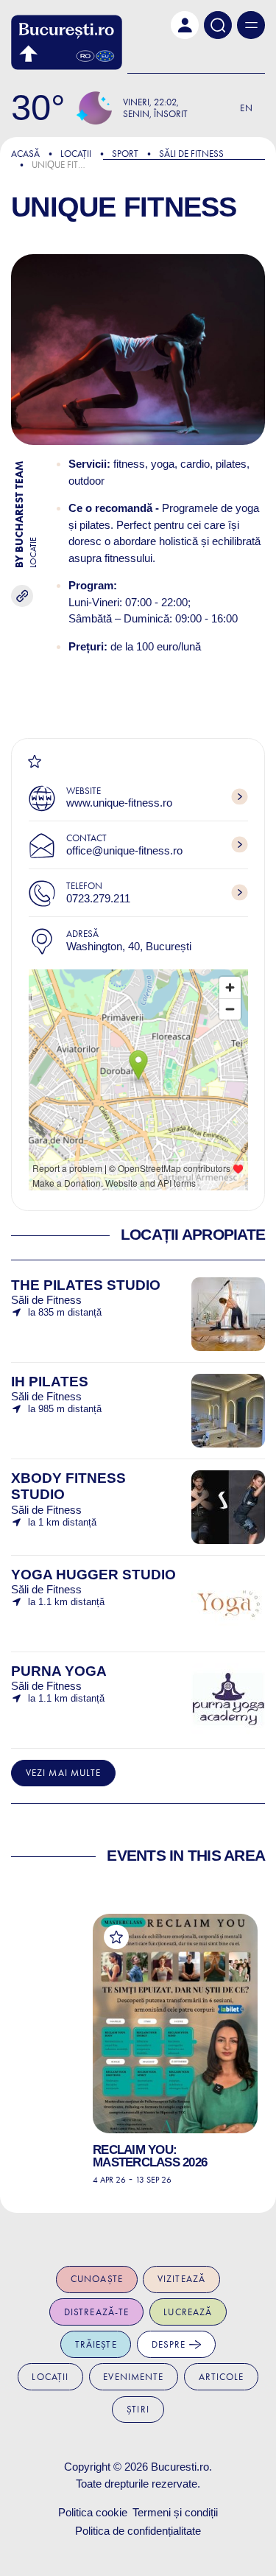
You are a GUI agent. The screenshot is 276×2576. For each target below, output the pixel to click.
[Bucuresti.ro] (67, 42)
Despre (170, 2344)
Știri (138, 2409)
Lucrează (188, 2312)
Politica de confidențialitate (138, 2531)
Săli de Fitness (191, 154)
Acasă (25, 154)
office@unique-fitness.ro (124, 850)
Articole (222, 2377)
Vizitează (181, 2279)
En (247, 108)
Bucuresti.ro (180, 2467)
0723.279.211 (98, 898)
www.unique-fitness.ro (119, 803)
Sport (125, 154)
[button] (185, 25)
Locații (76, 154)
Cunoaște (97, 2279)
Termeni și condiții (175, 2512)
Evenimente (133, 2377)
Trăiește (96, 2344)
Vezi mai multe (64, 1773)
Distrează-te (97, 2312)
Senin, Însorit (155, 114)
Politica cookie (93, 2512)
